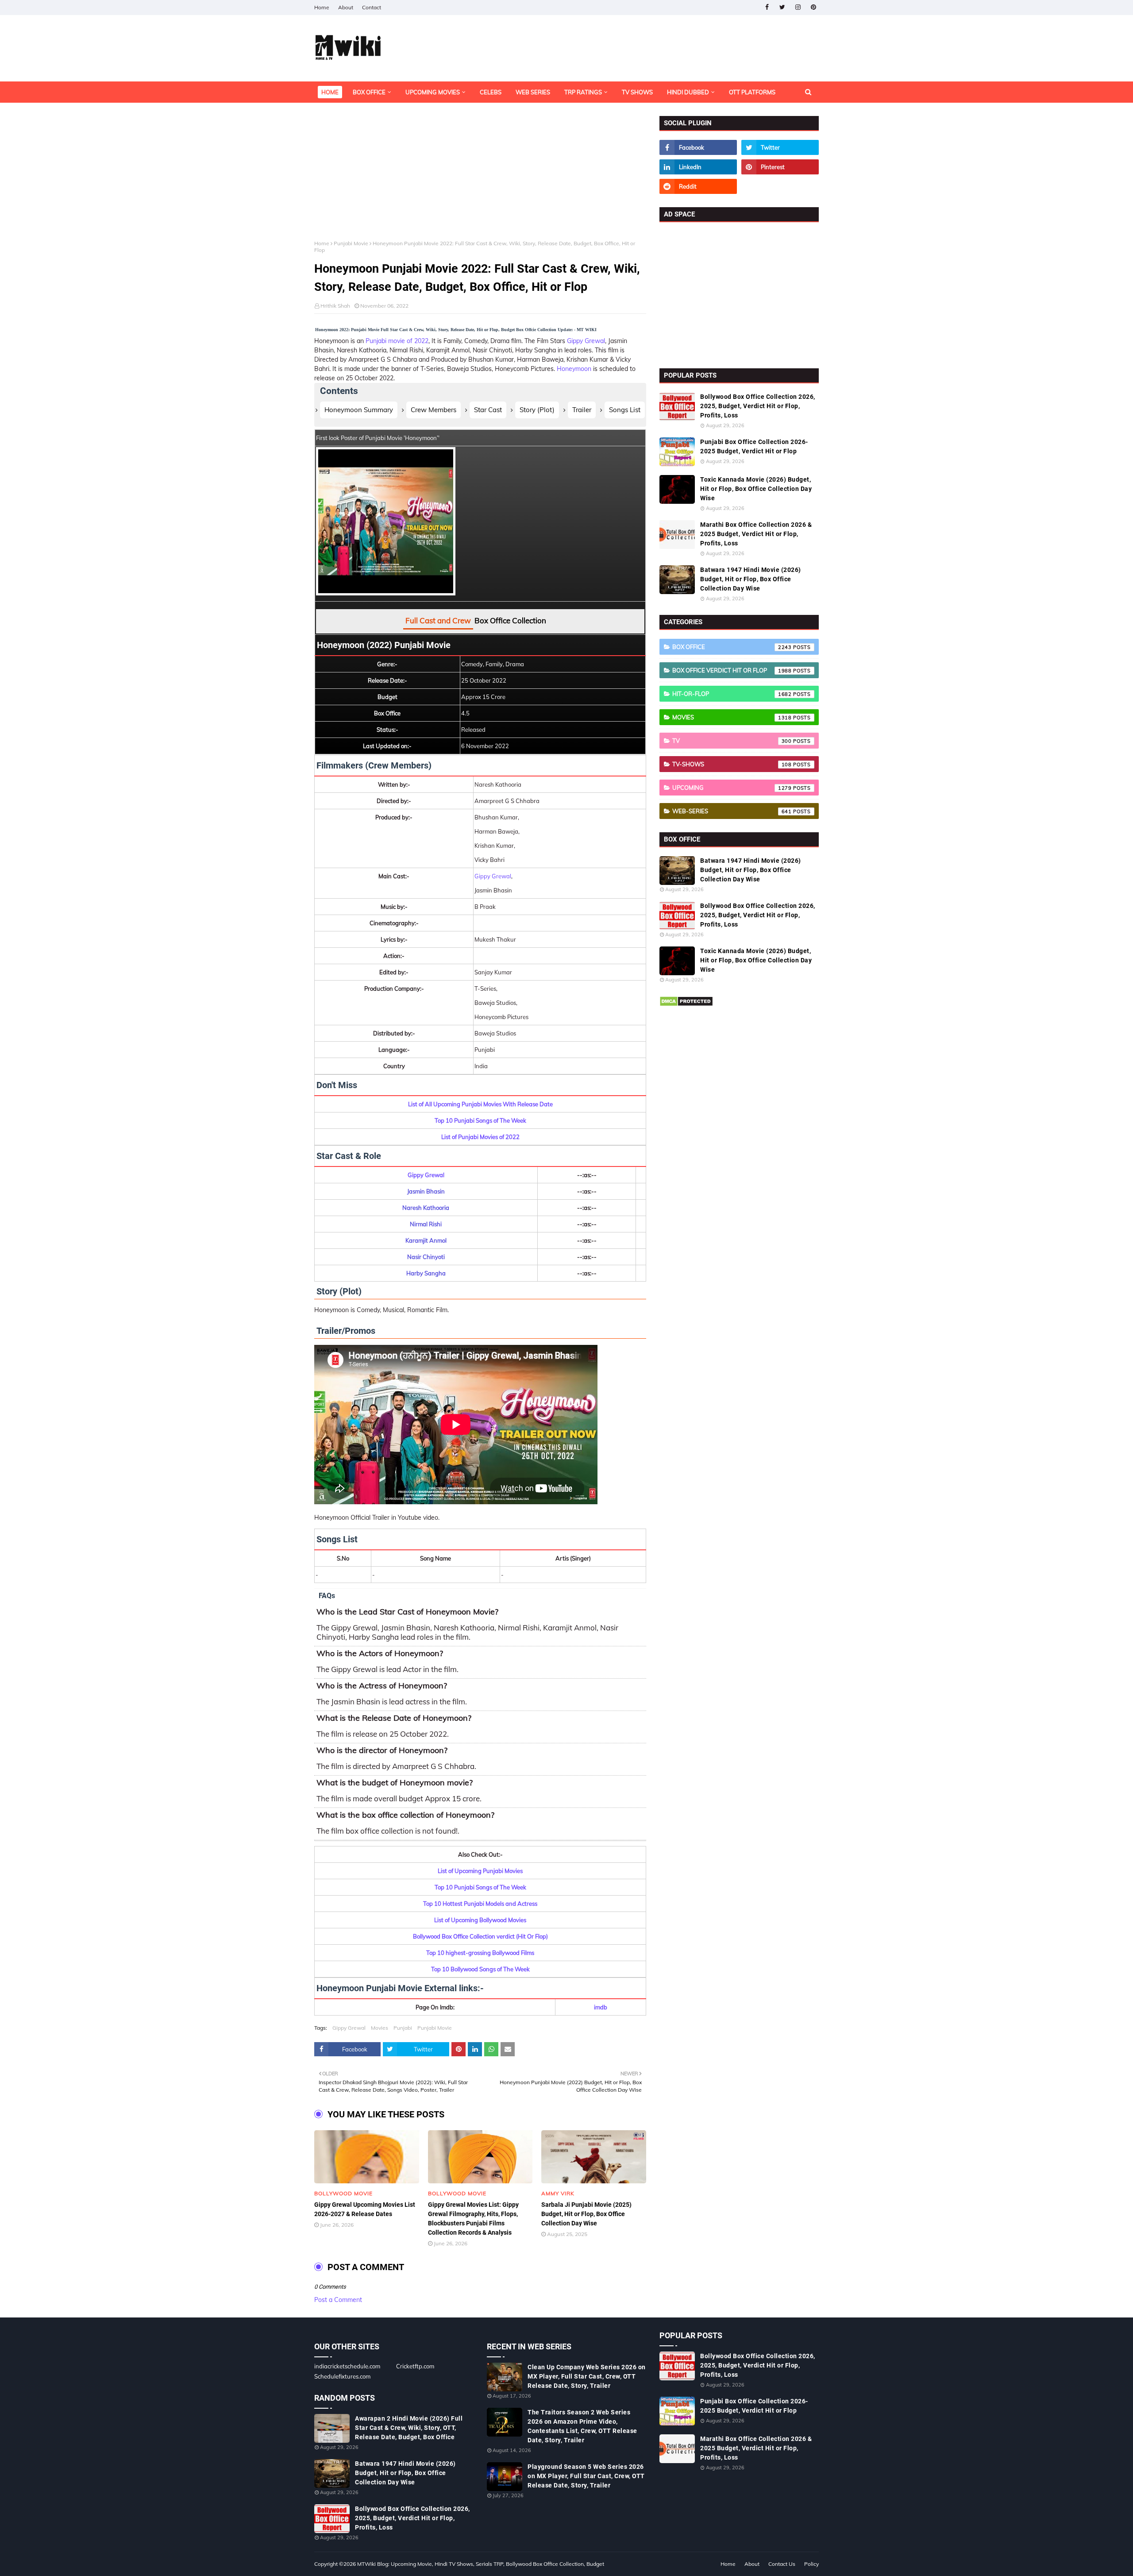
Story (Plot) (537, 410)
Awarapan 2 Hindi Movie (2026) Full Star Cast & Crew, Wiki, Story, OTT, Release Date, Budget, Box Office (409, 2428)
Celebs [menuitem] (491, 92)
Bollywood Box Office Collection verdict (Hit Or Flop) (480, 1936)
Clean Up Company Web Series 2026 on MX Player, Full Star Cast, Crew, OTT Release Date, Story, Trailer (587, 2376)
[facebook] (767, 7)
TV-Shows (732, 764)
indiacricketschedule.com (347, 2366)
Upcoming (732, 788)
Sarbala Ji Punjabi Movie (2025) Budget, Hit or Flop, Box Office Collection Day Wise (586, 2214)
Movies (380, 2028)
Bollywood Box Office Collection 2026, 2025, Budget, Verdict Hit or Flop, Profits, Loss (758, 406)
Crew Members (434, 410)
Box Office (732, 647)
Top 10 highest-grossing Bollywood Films (480, 1953)
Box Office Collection (510, 620)
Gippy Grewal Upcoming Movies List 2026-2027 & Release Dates (365, 2209)
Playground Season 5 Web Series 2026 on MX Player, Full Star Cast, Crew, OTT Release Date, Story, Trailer (586, 2476)
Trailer (582, 410)
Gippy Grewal (586, 341)
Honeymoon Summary (359, 410)
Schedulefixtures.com (342, 2376)
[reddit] (698, 186)
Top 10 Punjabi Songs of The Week (480, 1120)
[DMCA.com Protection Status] (686, 1004)
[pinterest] (813, 7)
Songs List (625, 410)
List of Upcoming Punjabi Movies (480, 1871)
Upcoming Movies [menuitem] (433, 92)
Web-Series (732, 811)
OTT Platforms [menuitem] (752, 92)
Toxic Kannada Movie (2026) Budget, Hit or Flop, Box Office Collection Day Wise (756, 489)
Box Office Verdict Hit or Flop (732, 670)
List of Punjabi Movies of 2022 (480, 1137)
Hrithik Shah (335, 306)
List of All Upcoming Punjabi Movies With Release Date (480, 1104)
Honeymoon (574, 369)
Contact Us (782, 2564)
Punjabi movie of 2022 (397, 341)
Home (322, 7)
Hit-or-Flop (732, 694)
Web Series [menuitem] (533, 92)
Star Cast (488, 410)
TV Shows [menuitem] (637, 92)
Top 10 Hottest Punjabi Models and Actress (480, 1904)
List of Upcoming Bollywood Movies (480, 1920)
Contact (372, 7)
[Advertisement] (480, 178)
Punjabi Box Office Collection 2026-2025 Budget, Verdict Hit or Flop (754, 446)
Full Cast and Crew (438, 620)
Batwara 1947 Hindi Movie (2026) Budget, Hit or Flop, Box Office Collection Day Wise (751, 579)
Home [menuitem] (330, 92)
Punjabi (403, 2028)
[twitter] (782, 7)
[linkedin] (698, 167)
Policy (811, 2564)
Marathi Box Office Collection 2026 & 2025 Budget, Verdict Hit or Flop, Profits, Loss (756, 534)
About (346, 7)
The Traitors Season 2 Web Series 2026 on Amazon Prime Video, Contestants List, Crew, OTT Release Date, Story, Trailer (582, 2426)
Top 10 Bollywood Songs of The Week (480, 1969)
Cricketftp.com (415, 2366)
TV (732, 741)
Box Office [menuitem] (369, 92)
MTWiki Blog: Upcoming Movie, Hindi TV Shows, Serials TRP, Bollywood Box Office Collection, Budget (481, 2564)
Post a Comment (338, 2300)
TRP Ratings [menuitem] (583, 92)
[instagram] (798, 7)
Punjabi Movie (351, 243)
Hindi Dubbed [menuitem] (688, 92)
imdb (601, 2007)
